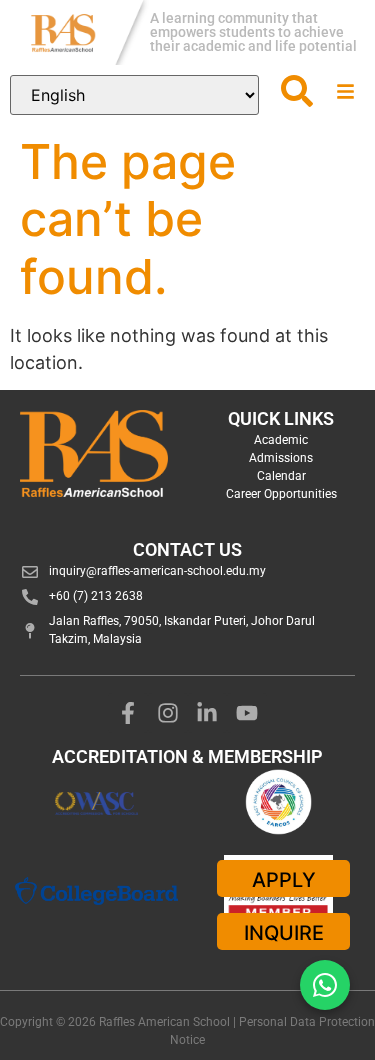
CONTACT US (187, 549)
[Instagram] (168, 713)
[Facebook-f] (128, 713)
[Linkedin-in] (208, 713)
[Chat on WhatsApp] (325, 985)
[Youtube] (247, 713)
